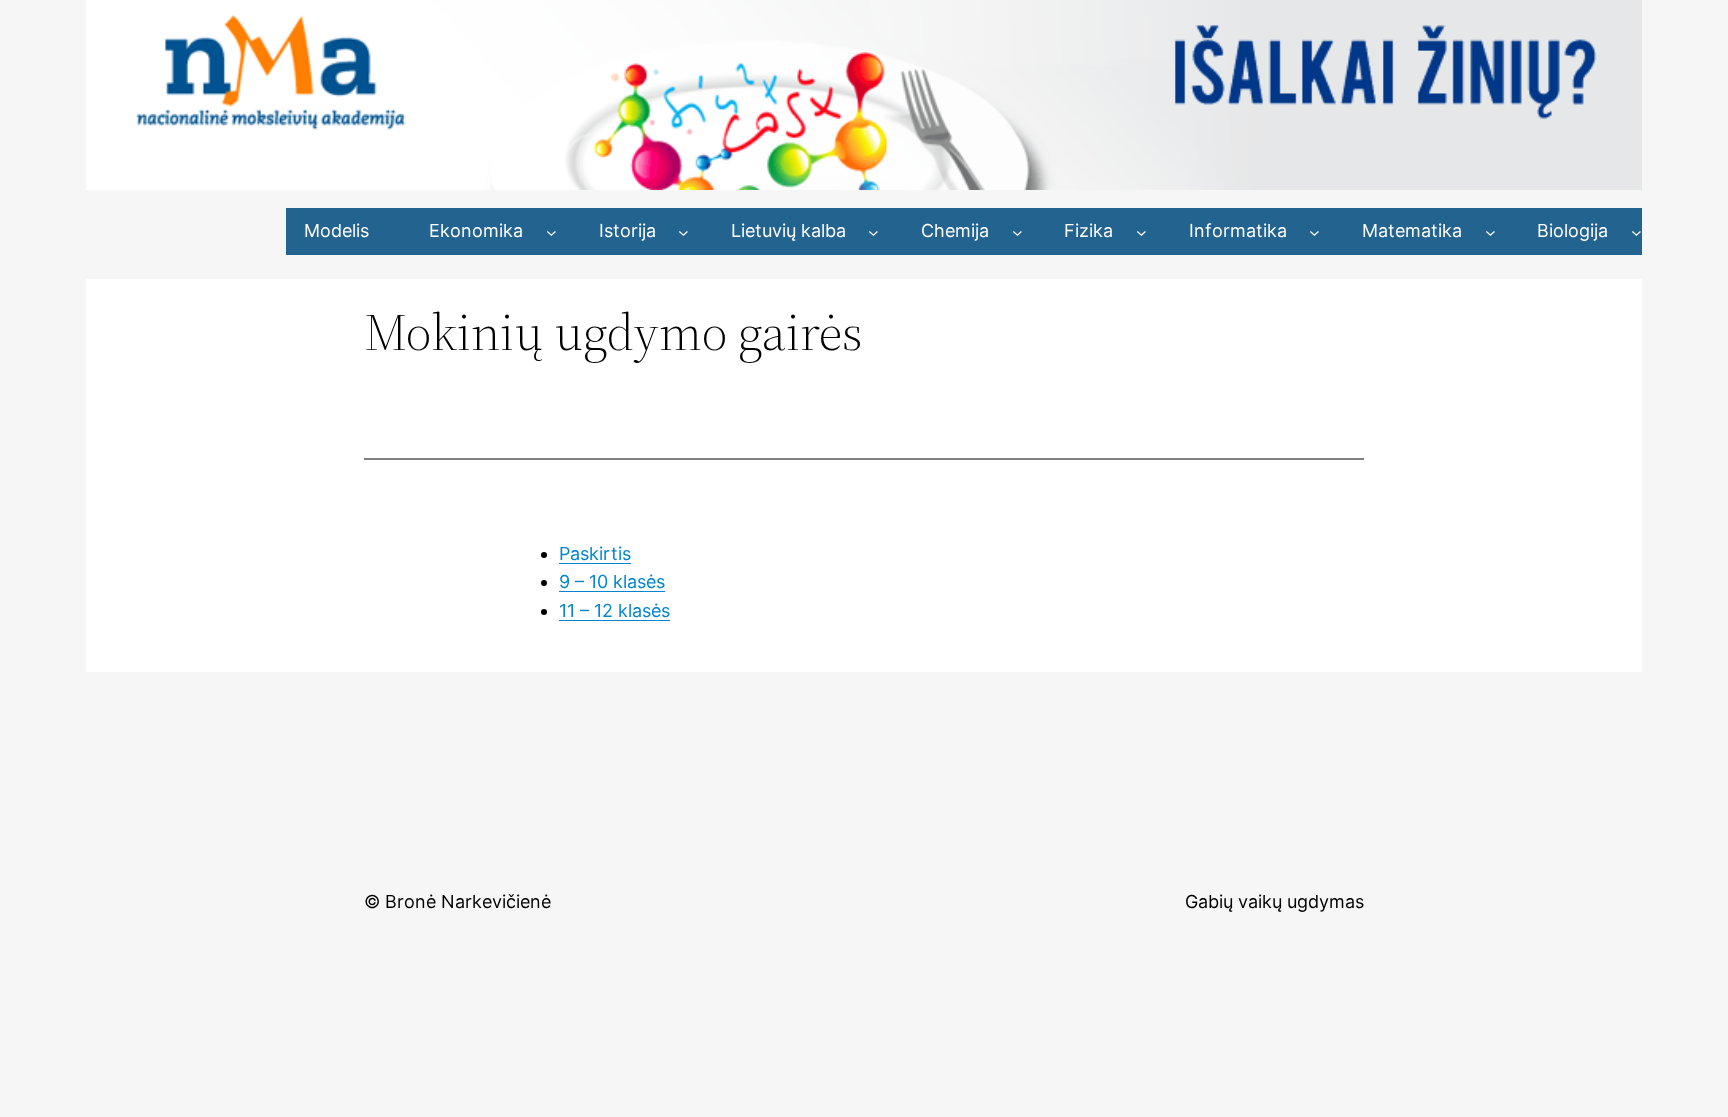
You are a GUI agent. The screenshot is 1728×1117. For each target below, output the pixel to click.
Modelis (336, 230)
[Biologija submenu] (1636, 231)
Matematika (1412, 230)
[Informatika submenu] (1314, 231)
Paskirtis (595, 553)
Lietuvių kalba (788, 230)
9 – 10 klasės (612, 581)
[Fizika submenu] (1141, 231)
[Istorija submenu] (683, 231)
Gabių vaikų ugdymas (1274, 901)
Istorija (627, 230)
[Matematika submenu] (1490, 231)
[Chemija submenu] (1017, 231)
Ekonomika (476, 230)
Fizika (1088, 230)
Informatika (1238, 230)
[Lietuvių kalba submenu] (873, 231)
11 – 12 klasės (614, 610)
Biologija (1572, 230)
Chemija (955, 230)
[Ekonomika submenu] (551, 231)
